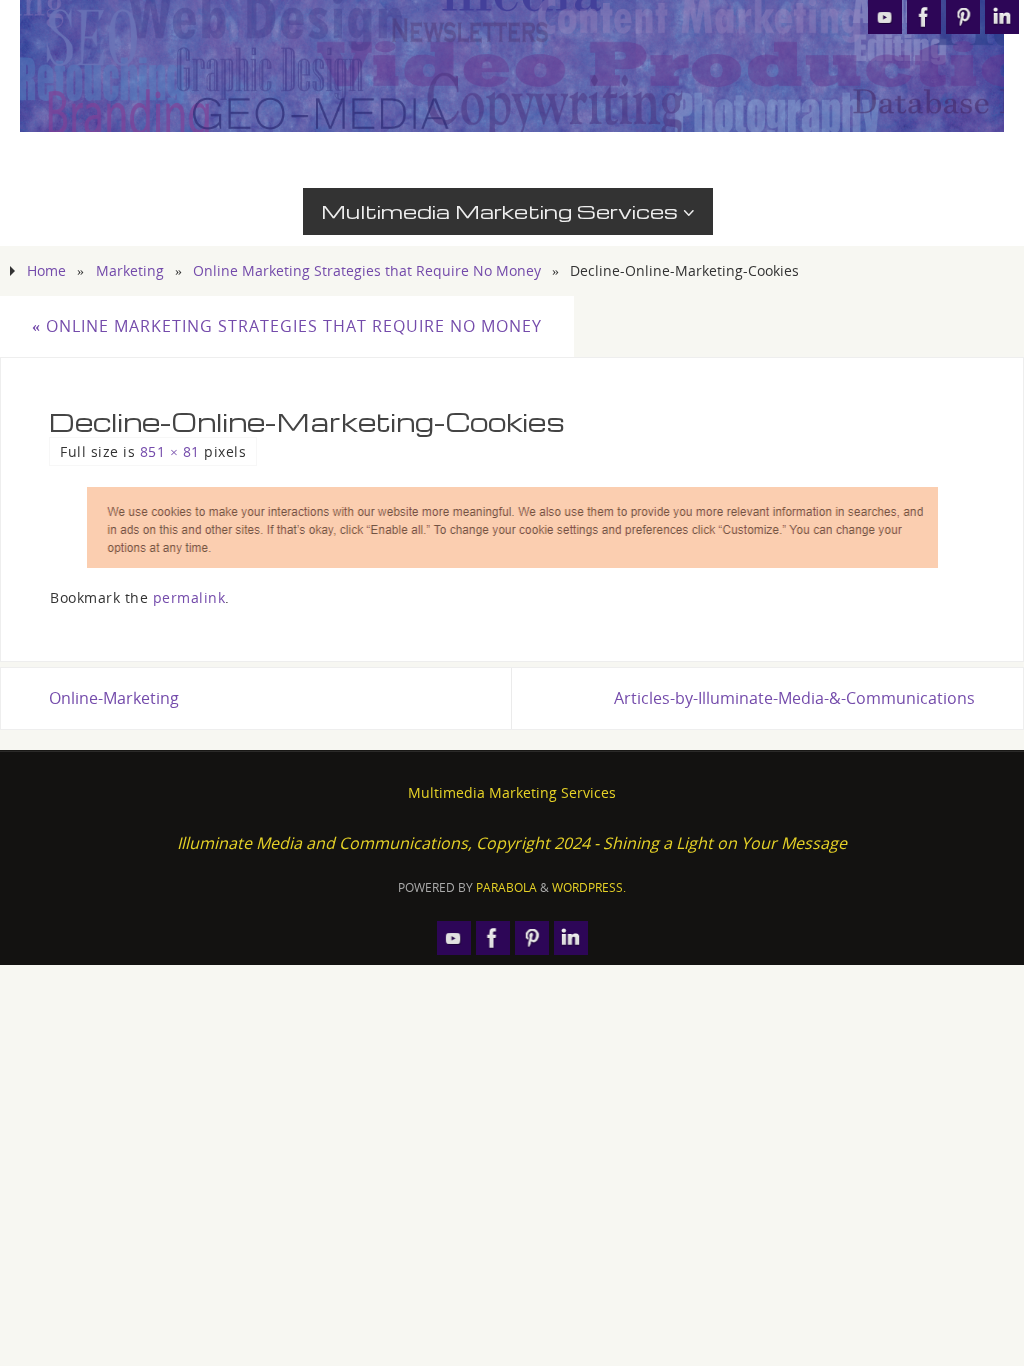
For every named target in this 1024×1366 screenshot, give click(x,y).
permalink (189, 597)
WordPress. (589, 887)
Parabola (506, 887)
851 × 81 (170, 451)
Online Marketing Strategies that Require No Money (367, 270)
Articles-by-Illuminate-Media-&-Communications (794, 698)
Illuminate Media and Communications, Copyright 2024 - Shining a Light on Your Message (512, 843)
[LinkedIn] (1002, 17)
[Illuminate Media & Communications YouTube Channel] (885, 17)
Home (46, 270)
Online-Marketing (114, 698)
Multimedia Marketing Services (512, 792)
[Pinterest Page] (963, 17)
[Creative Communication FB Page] (924, 17)
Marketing (130, 270)
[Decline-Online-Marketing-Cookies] (512, 527)
